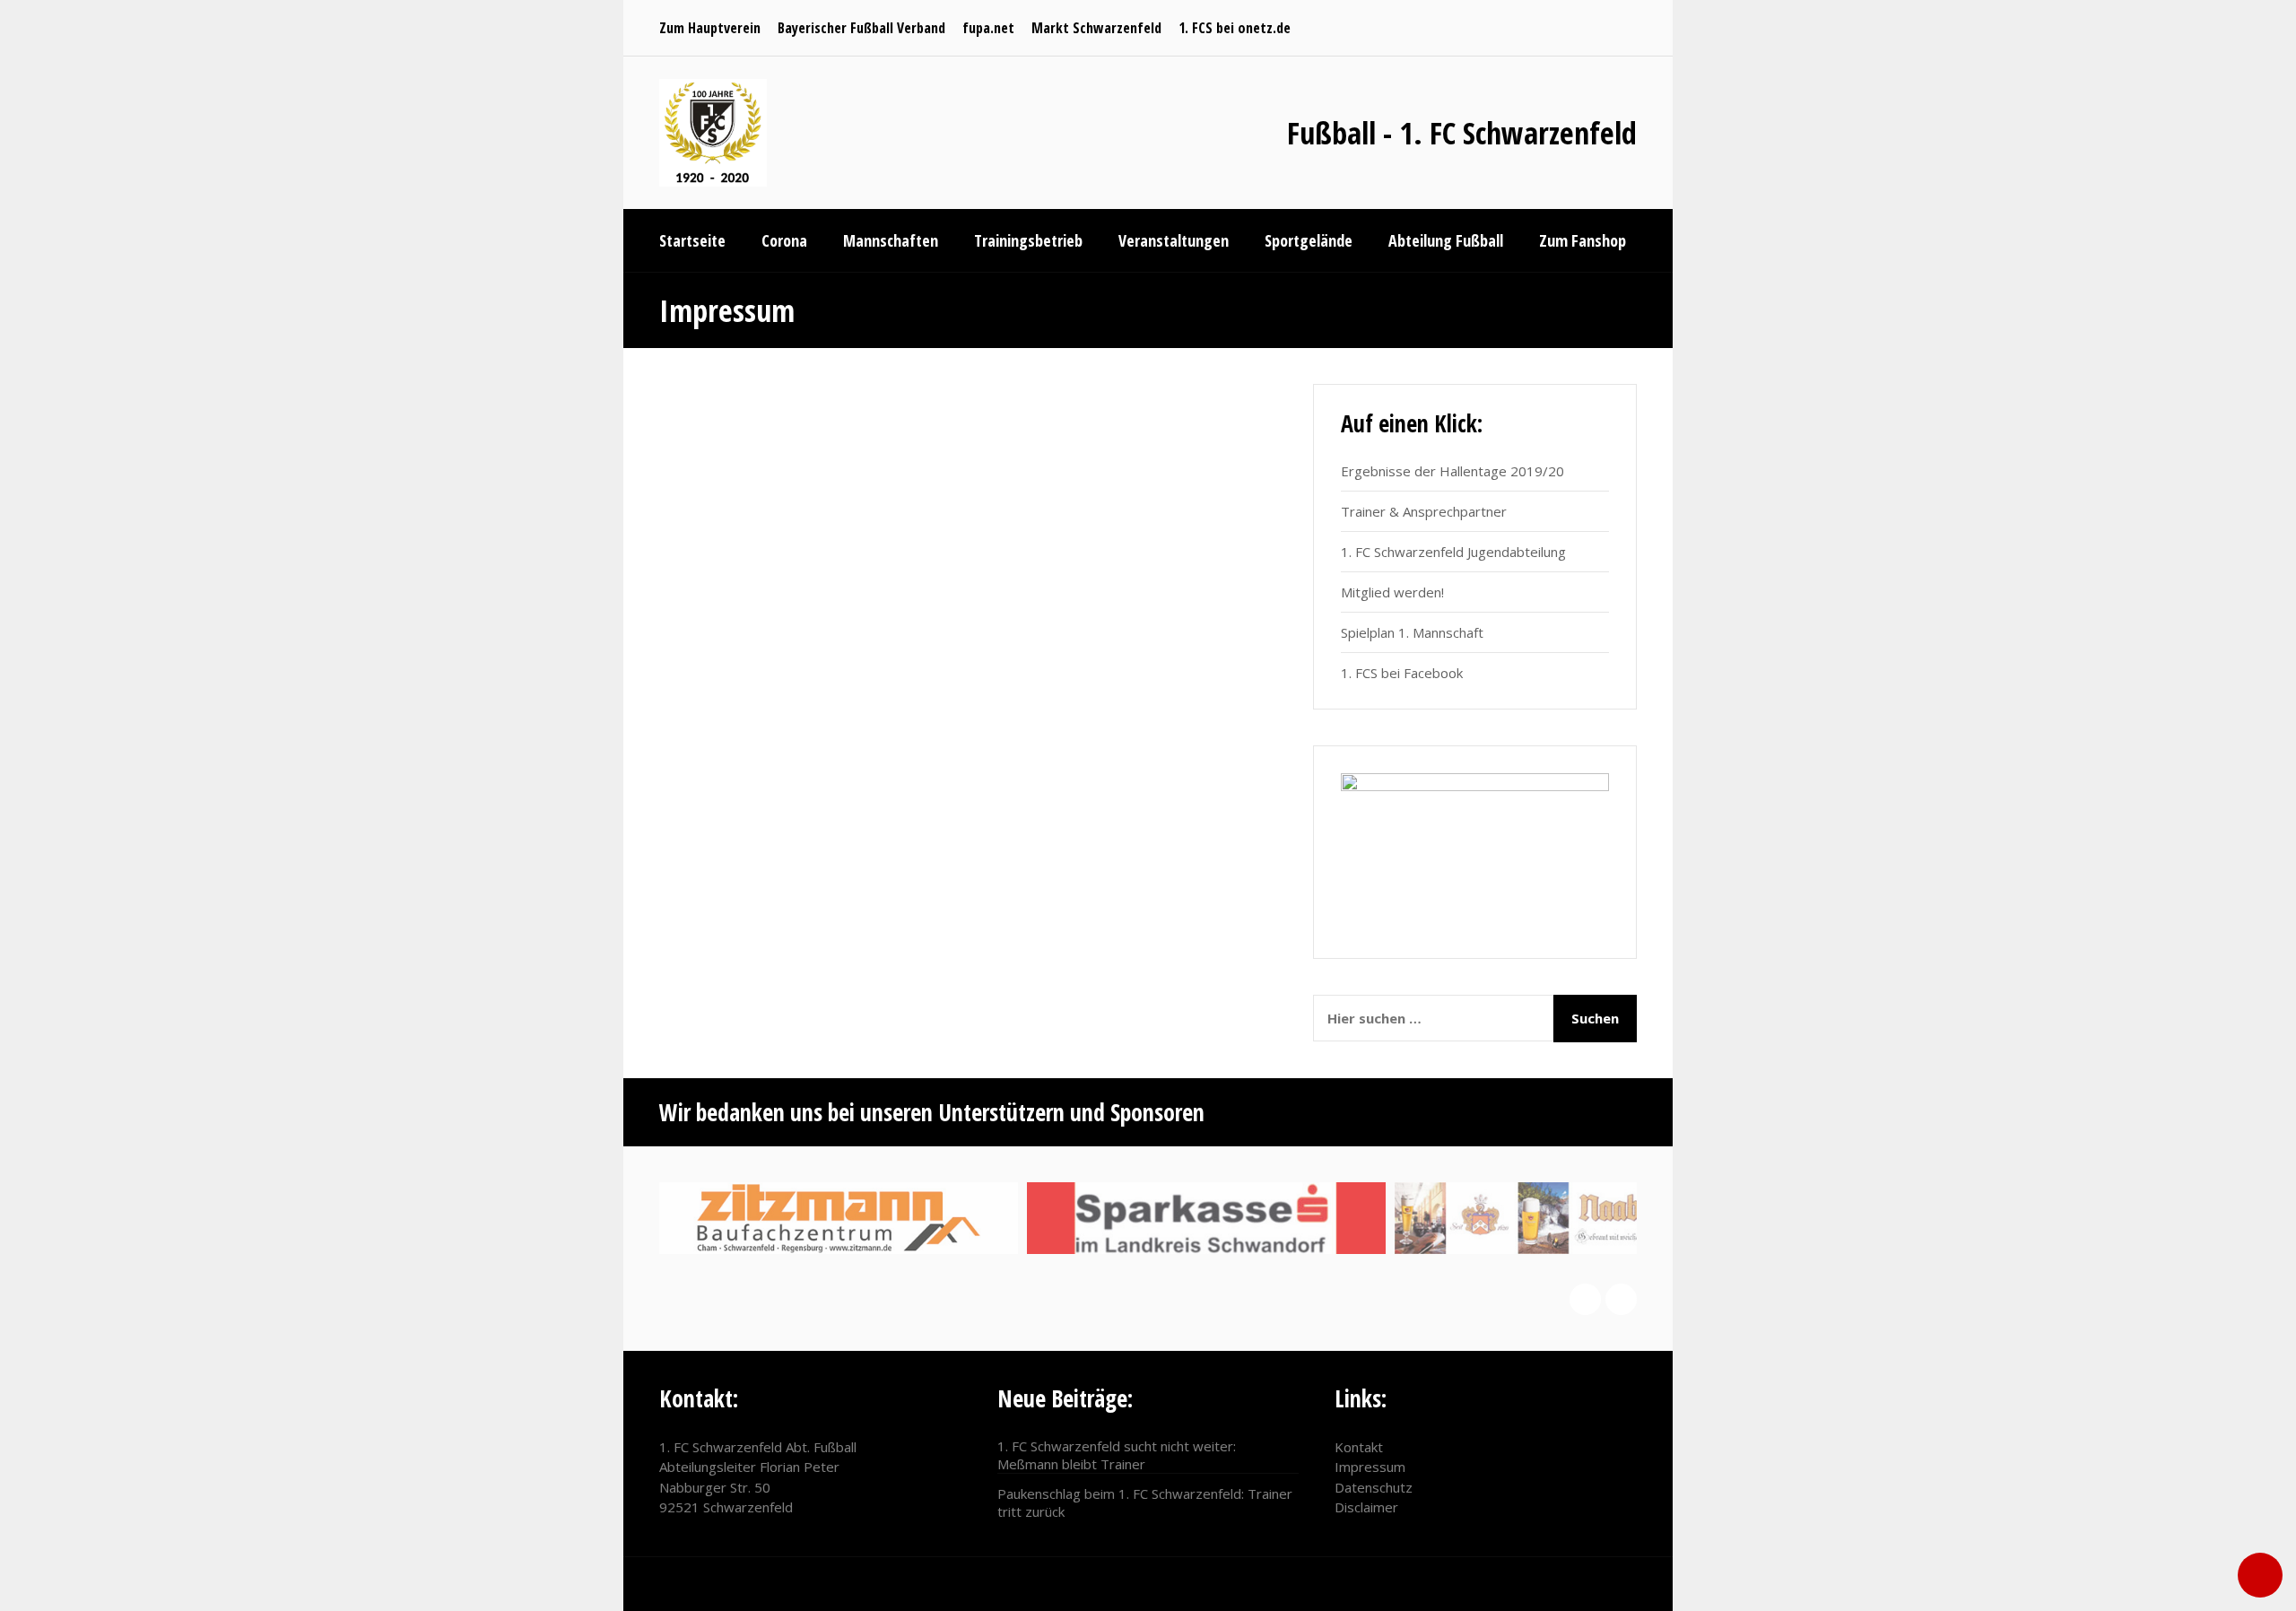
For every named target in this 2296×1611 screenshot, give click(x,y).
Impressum (1370, 1467)
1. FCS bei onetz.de (1235, 28)
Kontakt (1359, 1447)
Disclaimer (1366, 1507)
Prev (1585, 1299)
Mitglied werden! (1392, 592)
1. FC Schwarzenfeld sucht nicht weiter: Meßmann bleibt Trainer (1117, 1455)
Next (1621, 1299)
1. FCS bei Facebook (1402, 673)
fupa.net (988, 28)
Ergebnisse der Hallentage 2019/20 (1452, 471)
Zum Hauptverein (710, 28)
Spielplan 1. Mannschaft (1412, 632)
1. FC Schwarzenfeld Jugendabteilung (1453, 552)
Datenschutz (1374, 1487)
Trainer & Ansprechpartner (1424, 511)
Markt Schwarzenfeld (1096, 28)
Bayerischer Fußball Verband (861, 28)
